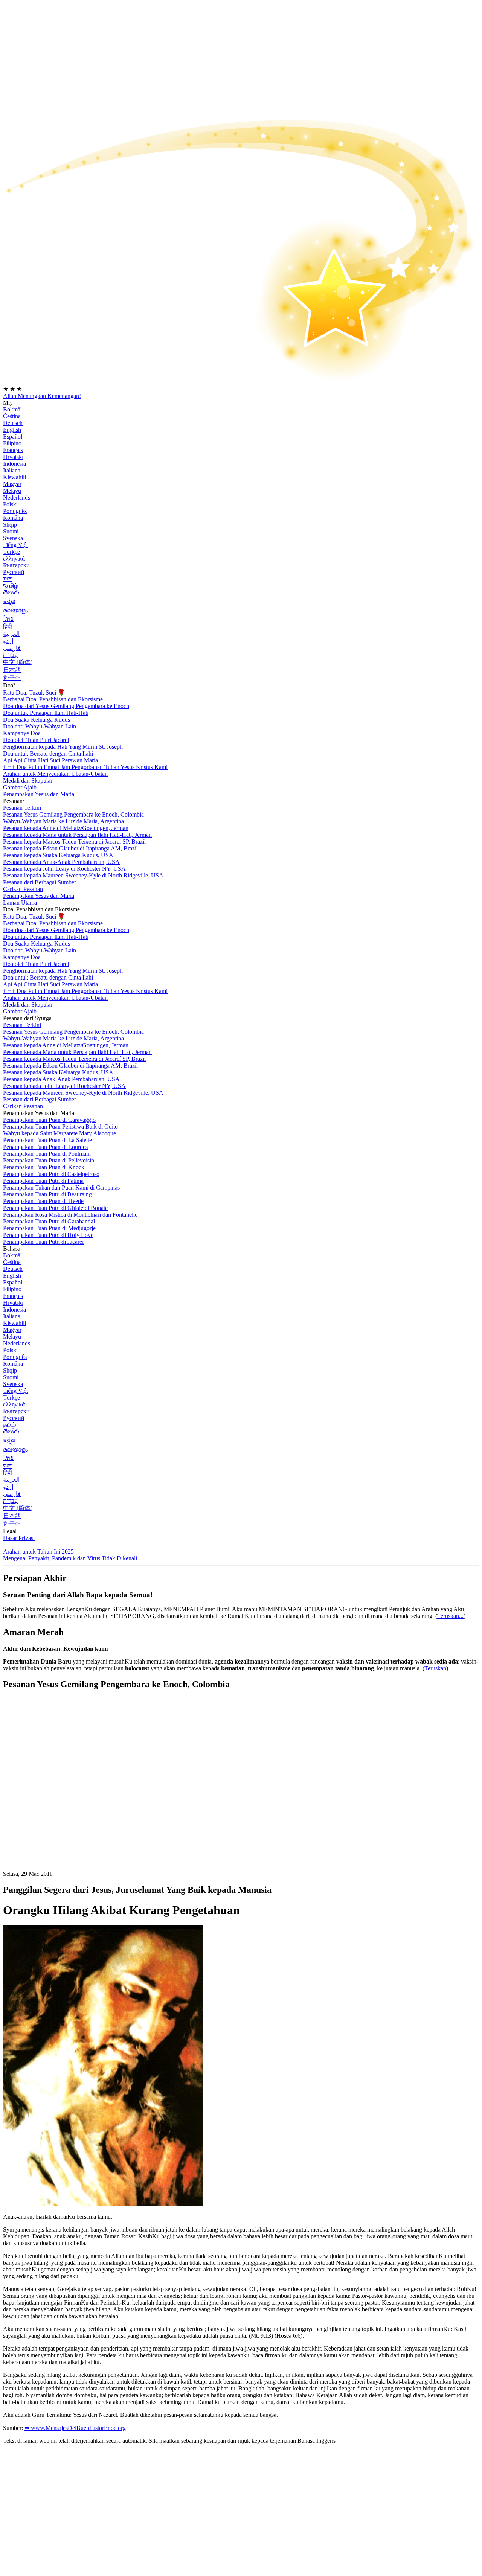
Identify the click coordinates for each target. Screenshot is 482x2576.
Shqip (10, 525)
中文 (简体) (18, 662)
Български (16, 565)
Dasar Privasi (19, 1538)
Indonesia (14, 464)
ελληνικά (14, 558)
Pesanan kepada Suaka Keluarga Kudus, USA (58, 855)
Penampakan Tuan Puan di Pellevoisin (49, 1160)
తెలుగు (11, 592)
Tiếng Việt (15, 545)
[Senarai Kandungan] (59, 1809)
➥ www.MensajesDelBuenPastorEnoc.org (75, 2428)
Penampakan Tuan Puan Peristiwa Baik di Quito (60, 1127)
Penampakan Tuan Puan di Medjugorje (49, 1228)
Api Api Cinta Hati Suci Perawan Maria (50, 760)
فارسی (12, 648)
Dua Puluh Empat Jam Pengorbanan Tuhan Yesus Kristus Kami (85, 767)
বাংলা (8, 579)
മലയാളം (15, 610)
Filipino (12, 443)
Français (13, 450)
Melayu (12, 491)
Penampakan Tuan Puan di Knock (44, 1167)
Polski (10, 504)
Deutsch (13, 423)
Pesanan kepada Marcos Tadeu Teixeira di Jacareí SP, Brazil (74, 842)
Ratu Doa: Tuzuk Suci (34, 692)
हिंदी (8, 627)
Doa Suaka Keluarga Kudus (37, 720)
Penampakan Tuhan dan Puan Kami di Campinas (61, 1187)
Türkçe (11, 552)
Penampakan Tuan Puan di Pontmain (47, 1154)
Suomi (11, 531)
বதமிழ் (11, 586)
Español (13, 436)
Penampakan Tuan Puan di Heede (43, 1201)
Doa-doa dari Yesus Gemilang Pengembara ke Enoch (66, 706)
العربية (11, 634)
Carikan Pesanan (23, 889)
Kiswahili (14, 477)
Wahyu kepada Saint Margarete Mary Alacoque (59, 1133)
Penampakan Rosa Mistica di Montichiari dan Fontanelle (70, 1215)
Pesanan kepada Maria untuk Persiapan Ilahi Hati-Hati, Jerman (77, 835)
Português (15, 511)
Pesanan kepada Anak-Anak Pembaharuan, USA (61, 862)
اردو (8, 641)
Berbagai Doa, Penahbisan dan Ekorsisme (53, 699)
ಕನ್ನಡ (9, 601)
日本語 (12, 670)
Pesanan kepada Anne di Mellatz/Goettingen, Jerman (66, 828)
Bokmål (12, 409)
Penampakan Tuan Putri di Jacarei (43, 1242)
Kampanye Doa (23, 733)
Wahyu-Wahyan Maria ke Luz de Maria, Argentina (63, 821)
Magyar (12, 484)
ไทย (8, 619)
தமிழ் (9, 1425)
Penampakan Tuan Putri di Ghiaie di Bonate (55, 1208)
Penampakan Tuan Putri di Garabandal (49, 1221)
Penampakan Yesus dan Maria (39, 794)
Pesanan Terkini (22, 808)
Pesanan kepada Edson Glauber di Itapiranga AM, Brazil (70, 848)
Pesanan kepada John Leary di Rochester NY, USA (64, 869)
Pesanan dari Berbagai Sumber (40, 882)
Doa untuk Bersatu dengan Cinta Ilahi (48, 753)
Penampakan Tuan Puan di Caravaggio (49, 1120)
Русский (14, 572)
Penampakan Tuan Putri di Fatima (43, 1181)
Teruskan (435, 1668)
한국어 (12, 678)
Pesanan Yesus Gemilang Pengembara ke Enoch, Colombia (73, 814)
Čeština (12, 416)
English (12, 430)
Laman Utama (20, 903)
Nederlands (17, 497)
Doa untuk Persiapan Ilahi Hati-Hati (46, 713)
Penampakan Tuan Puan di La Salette (47, 1140)
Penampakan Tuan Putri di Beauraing (47, 1194)
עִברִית (10, 655)
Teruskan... (450, 1616)
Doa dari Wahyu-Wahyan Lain (40, 726)
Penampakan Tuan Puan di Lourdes (45, 1147)
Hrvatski (13, 457)
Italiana (12, 470)
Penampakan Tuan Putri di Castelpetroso (51, 1174)
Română (13, 518)
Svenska (13, 538)
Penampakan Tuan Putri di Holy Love (48, 1235)
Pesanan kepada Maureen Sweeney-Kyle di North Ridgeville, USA (83, 875)
